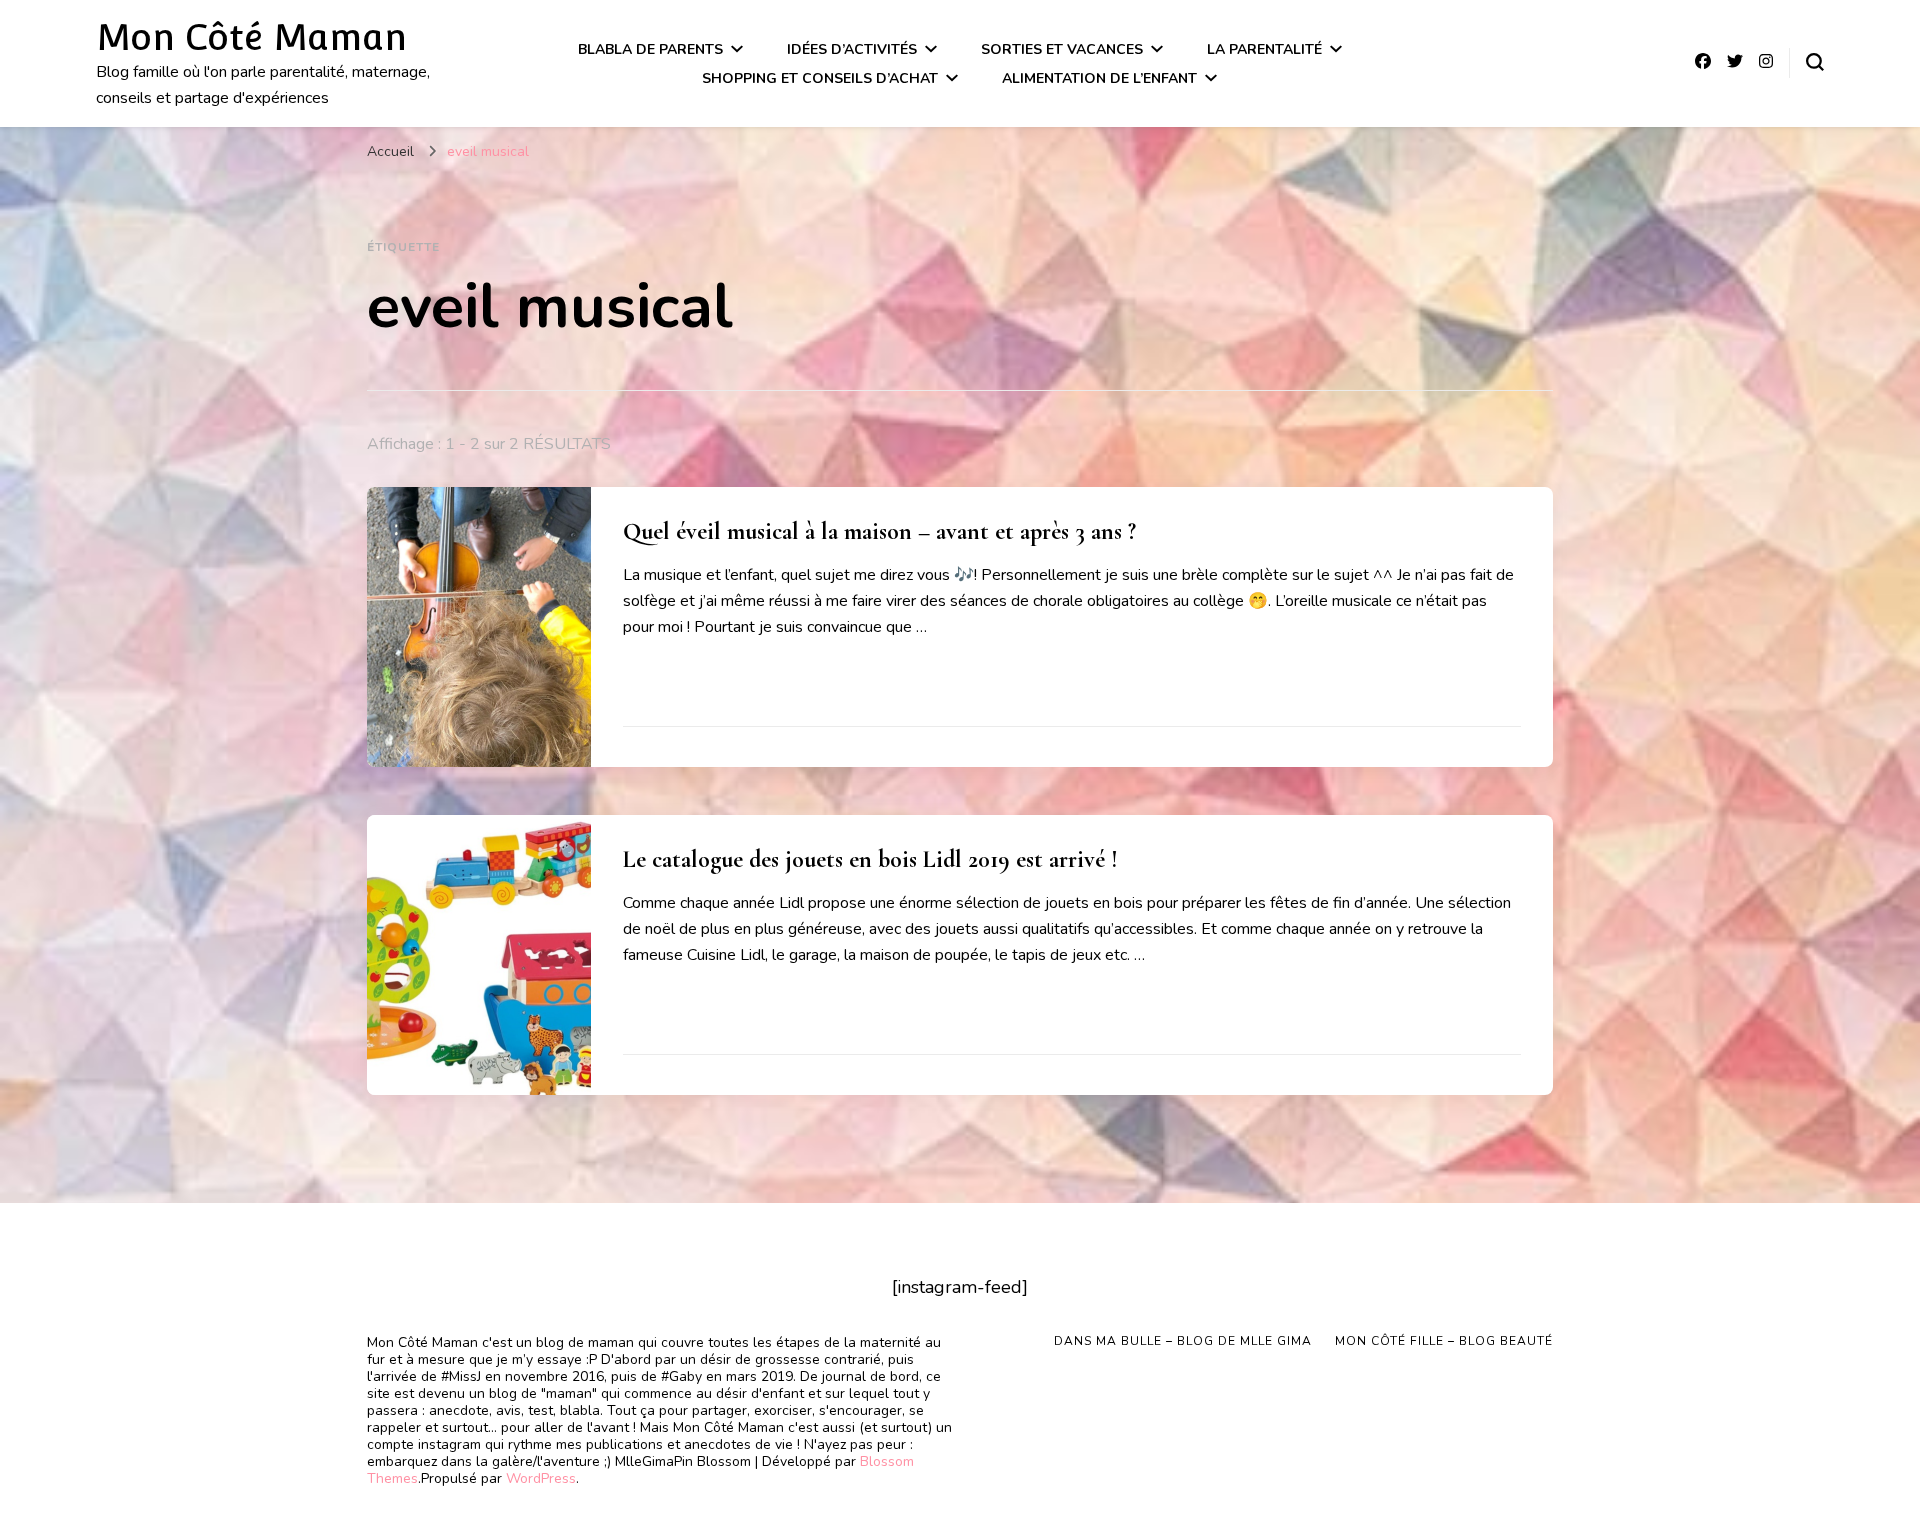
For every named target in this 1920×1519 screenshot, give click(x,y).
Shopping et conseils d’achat (820, 78)
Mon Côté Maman (251, 37)
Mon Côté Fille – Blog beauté (1444, 1341)
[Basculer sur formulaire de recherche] (1815, 62)
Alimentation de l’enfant (1099, 78)
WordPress (541, 1478)
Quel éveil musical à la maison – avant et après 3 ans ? (879, 531)
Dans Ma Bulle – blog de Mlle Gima (1183, 1341)
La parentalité (1264, 49)
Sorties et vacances (1062, 49)
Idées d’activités (852, 49)
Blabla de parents (650, 49)
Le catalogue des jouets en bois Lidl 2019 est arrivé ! (870, 859)
